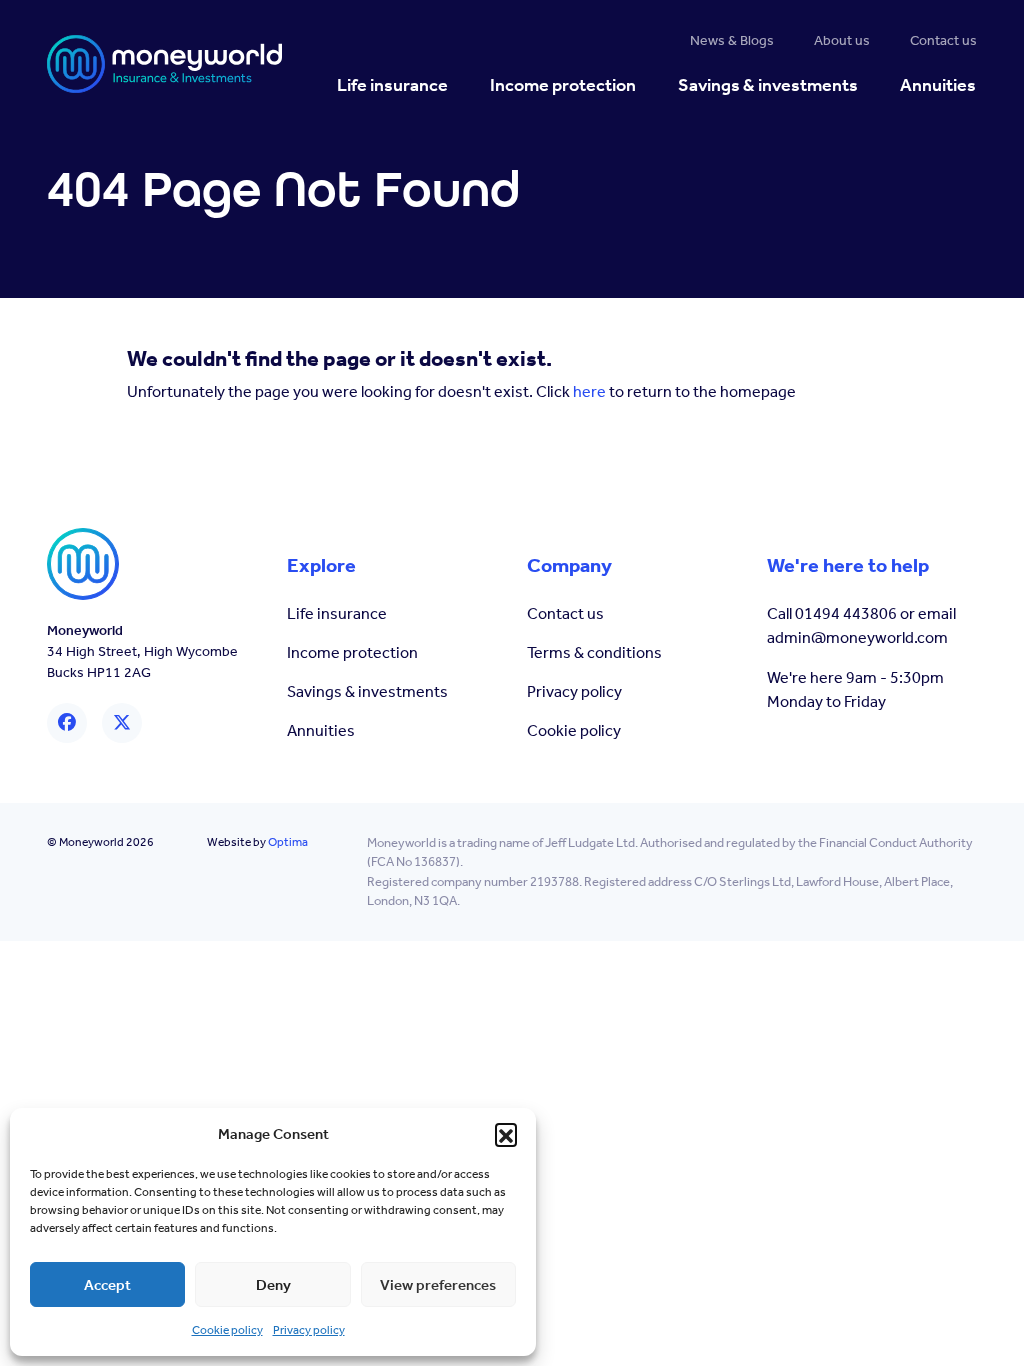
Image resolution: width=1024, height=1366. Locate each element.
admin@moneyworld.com (857, 637)
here (589, 391)
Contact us (565, 613)
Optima (288, 842)
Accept (107, 1285)
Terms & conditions (594, 652)
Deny (273, 1285)
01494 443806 (846, 613)
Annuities (321, 730)
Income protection (352, 652)
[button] (506, 1134)
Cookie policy (227, 1330)
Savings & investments (367, 691)
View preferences (438, 1285)
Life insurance (337, 613)
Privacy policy (309, 1330)
